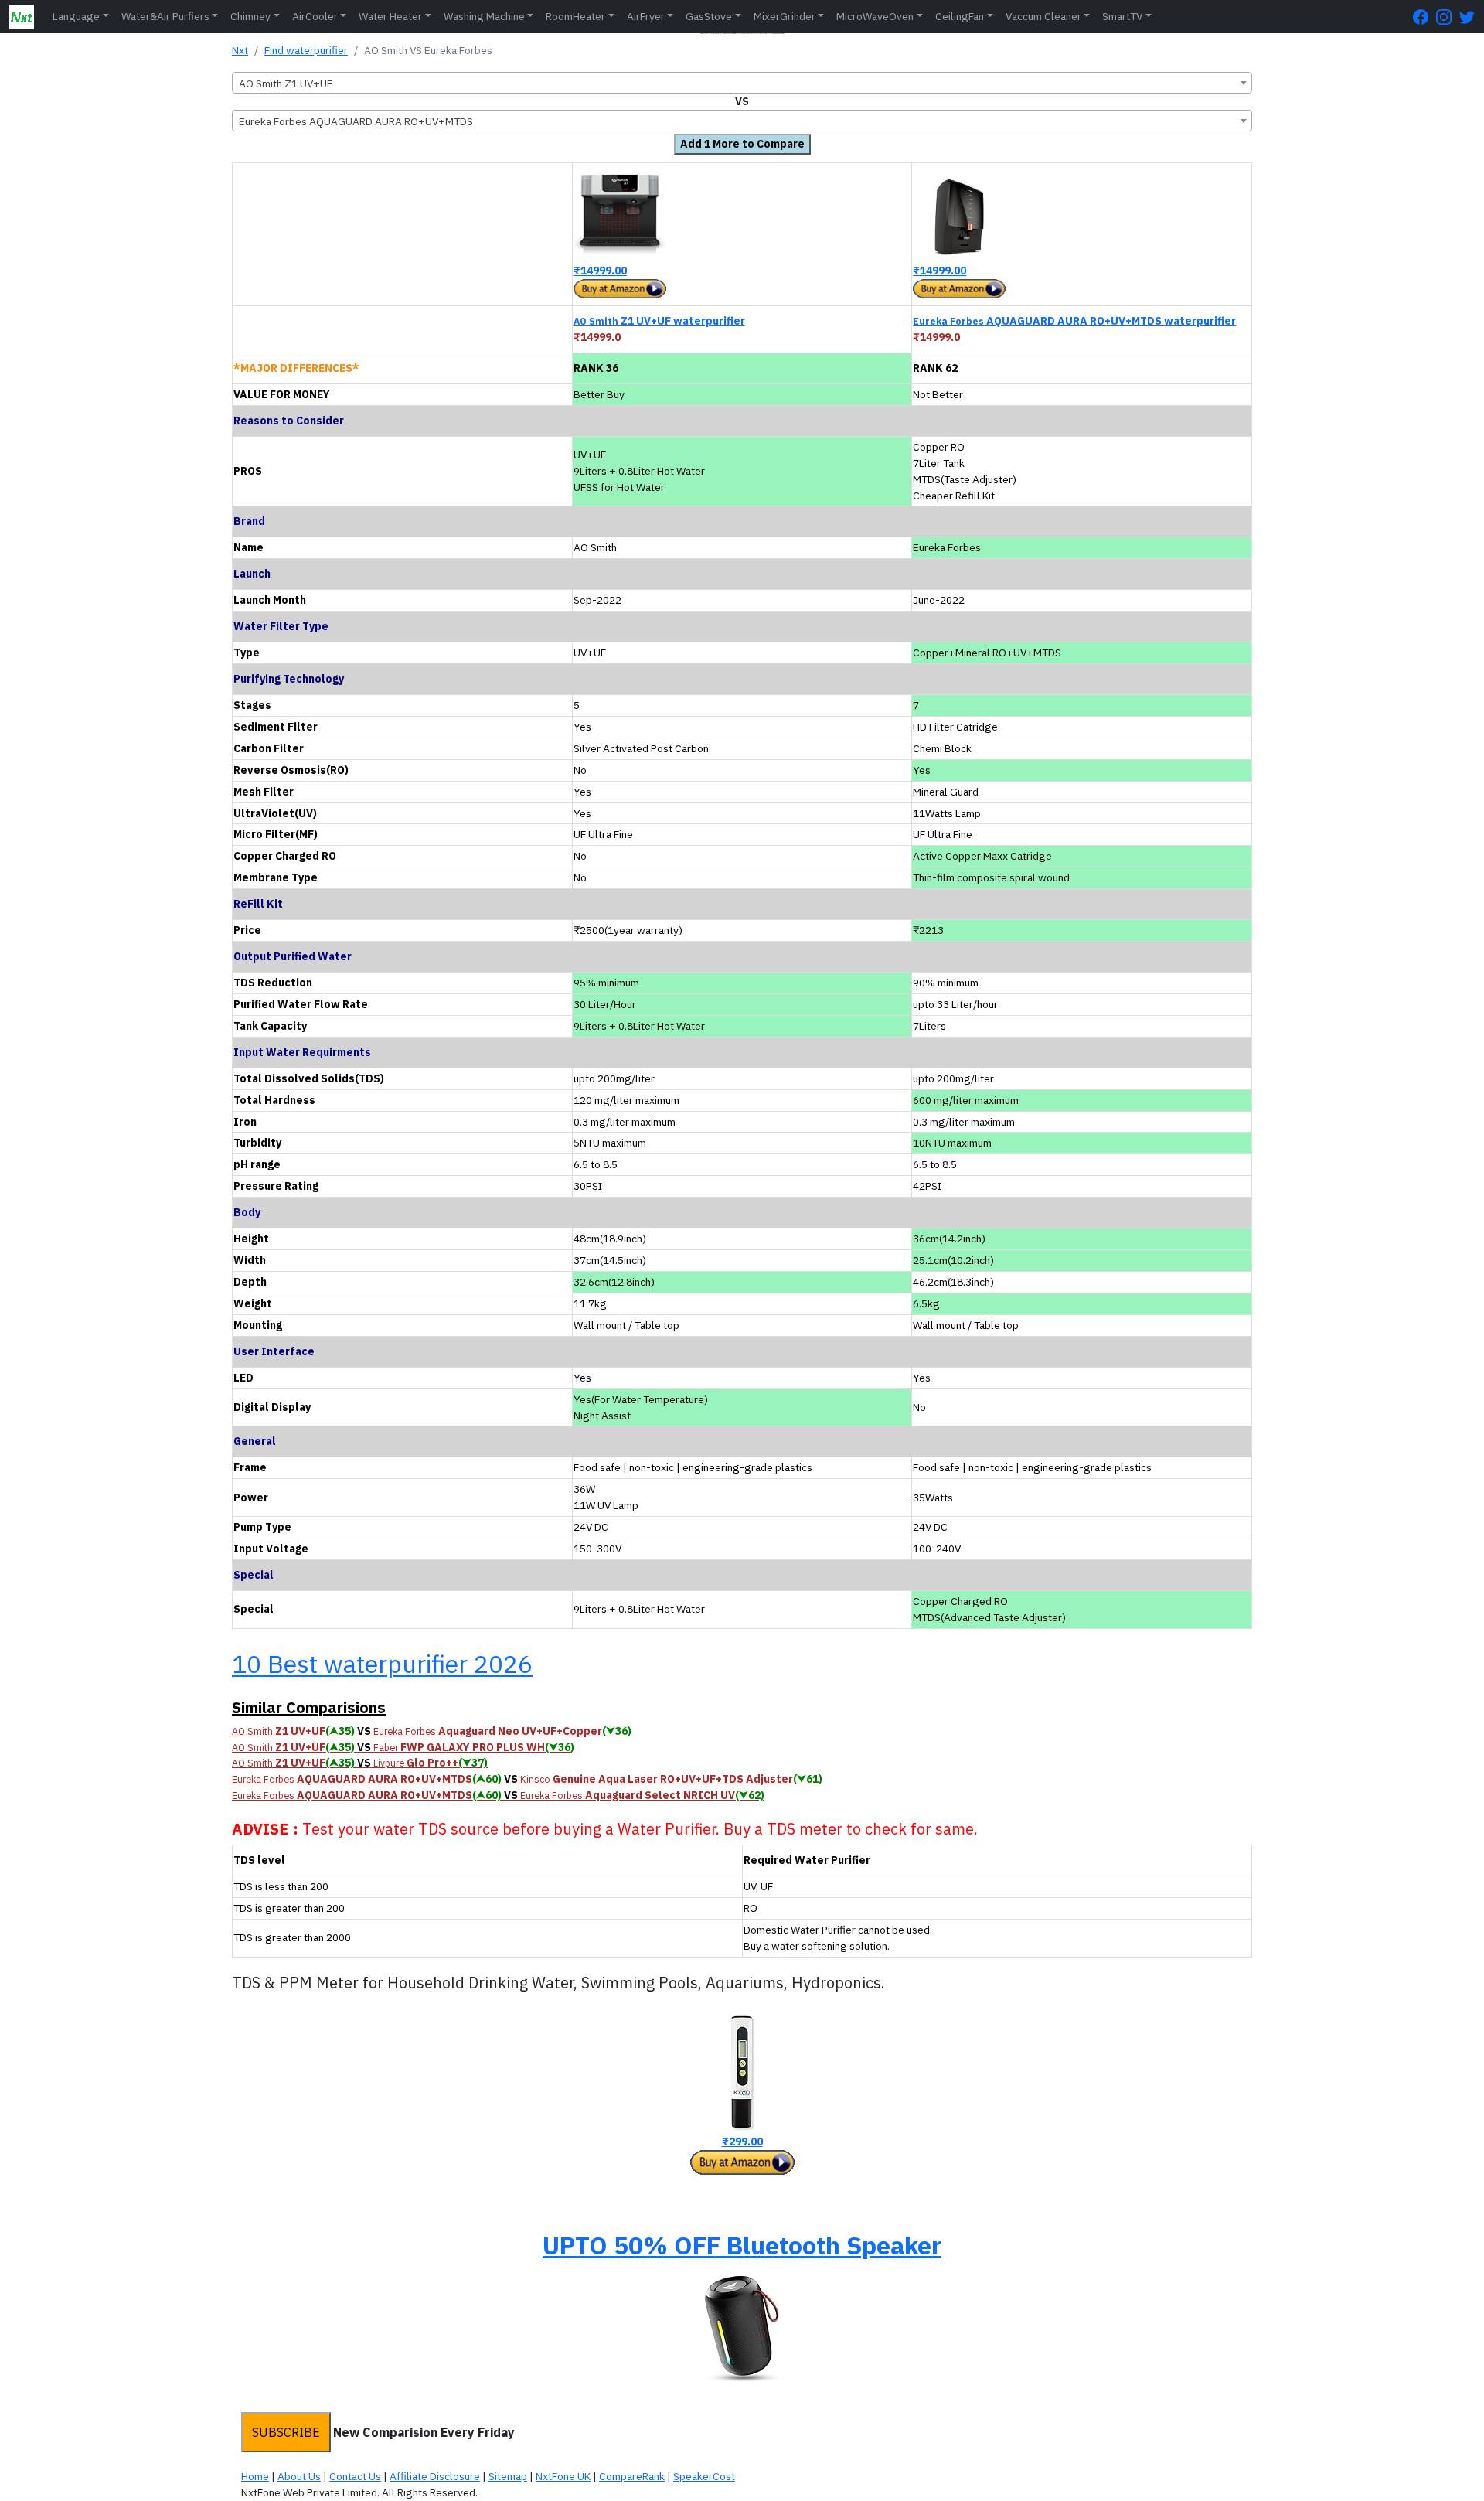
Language (76, 16)
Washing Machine (484, 16)
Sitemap (508, 2476)
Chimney (250, 16)
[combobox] (742, 83)
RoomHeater (575, 16)
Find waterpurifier (306, 50)
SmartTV (1122, 16)
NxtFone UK (563, 2476)
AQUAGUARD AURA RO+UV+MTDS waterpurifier (1074, 321)
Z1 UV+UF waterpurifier (659, 321)
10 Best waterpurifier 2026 (382, 1664)
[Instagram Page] (1448, 17)
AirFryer (646, 16)
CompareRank (632, 2476)
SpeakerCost (704, 2476)
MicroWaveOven (875, 16)
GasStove (709, 16)
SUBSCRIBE (286, 2432)
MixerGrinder (785, 16)
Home (255, 2476)
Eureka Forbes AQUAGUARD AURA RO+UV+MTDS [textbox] (356, 121)
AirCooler (315, 16)
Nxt (240, 50)
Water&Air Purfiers (165, 16)
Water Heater (390, 16)
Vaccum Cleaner (1043, 16)
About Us (299, 2476)
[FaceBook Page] (1424, 17)
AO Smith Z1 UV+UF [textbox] (286, 83)
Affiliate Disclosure (435, 2476)
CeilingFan (960, 16)
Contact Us (355, 2476)
